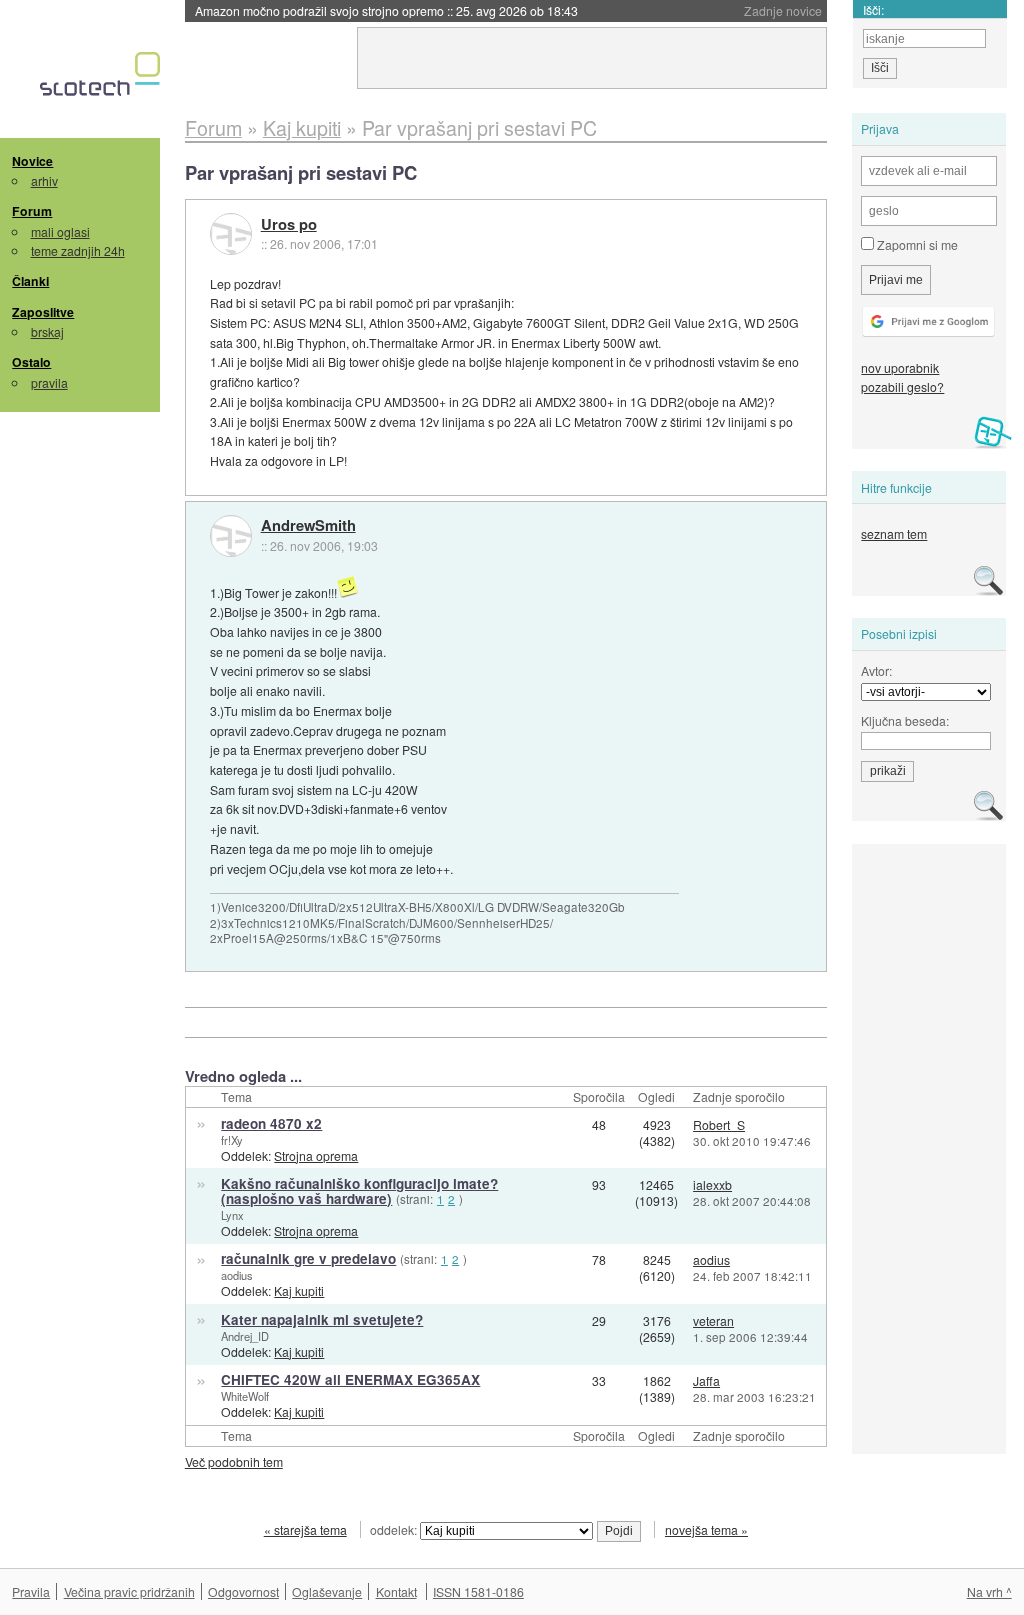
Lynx (232, 1215)
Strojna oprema (316, 1155)
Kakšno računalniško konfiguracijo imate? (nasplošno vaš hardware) (359, 1191)
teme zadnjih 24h (78, 250)
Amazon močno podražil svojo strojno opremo (386, 10)
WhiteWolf (245, 1396)
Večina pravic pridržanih (129, 1591)
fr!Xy (232, 1140)
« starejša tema (305, 1529)
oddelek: (395, 1529)
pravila (49, 382)
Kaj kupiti (299, 1290)
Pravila (31, 1591)
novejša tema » (706, 1529)
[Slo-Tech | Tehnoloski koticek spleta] (102, 79)
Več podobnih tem (234, 1461)
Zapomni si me (916, 244)
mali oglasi (60, 231)
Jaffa (706, 1380)
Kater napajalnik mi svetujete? (322, 1319)
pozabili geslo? (902, 386)
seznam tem (894, 533)
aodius (237, 1275)
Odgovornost (243, 1591)
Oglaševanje (327, 1591)
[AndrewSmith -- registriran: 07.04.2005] (231, 536)
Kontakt (396, 1591)
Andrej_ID (245, 1336)
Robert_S (719, 1124)
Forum (32, 211)
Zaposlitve (43, 312)
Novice (32, 161)
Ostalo (31, 362)
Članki (30, 281)
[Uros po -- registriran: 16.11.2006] (231, 234)
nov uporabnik (900, 367)
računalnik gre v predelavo (308, 1258)
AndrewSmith (308, 526)
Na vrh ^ (989, 1591)
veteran (713, 1320)
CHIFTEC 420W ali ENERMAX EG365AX (350, 1379)
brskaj (47, 331)
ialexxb (712, 1184)
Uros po (289, 225)
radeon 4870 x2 (271, 1123)
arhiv (44, 180)
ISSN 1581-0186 (478, 1591)
